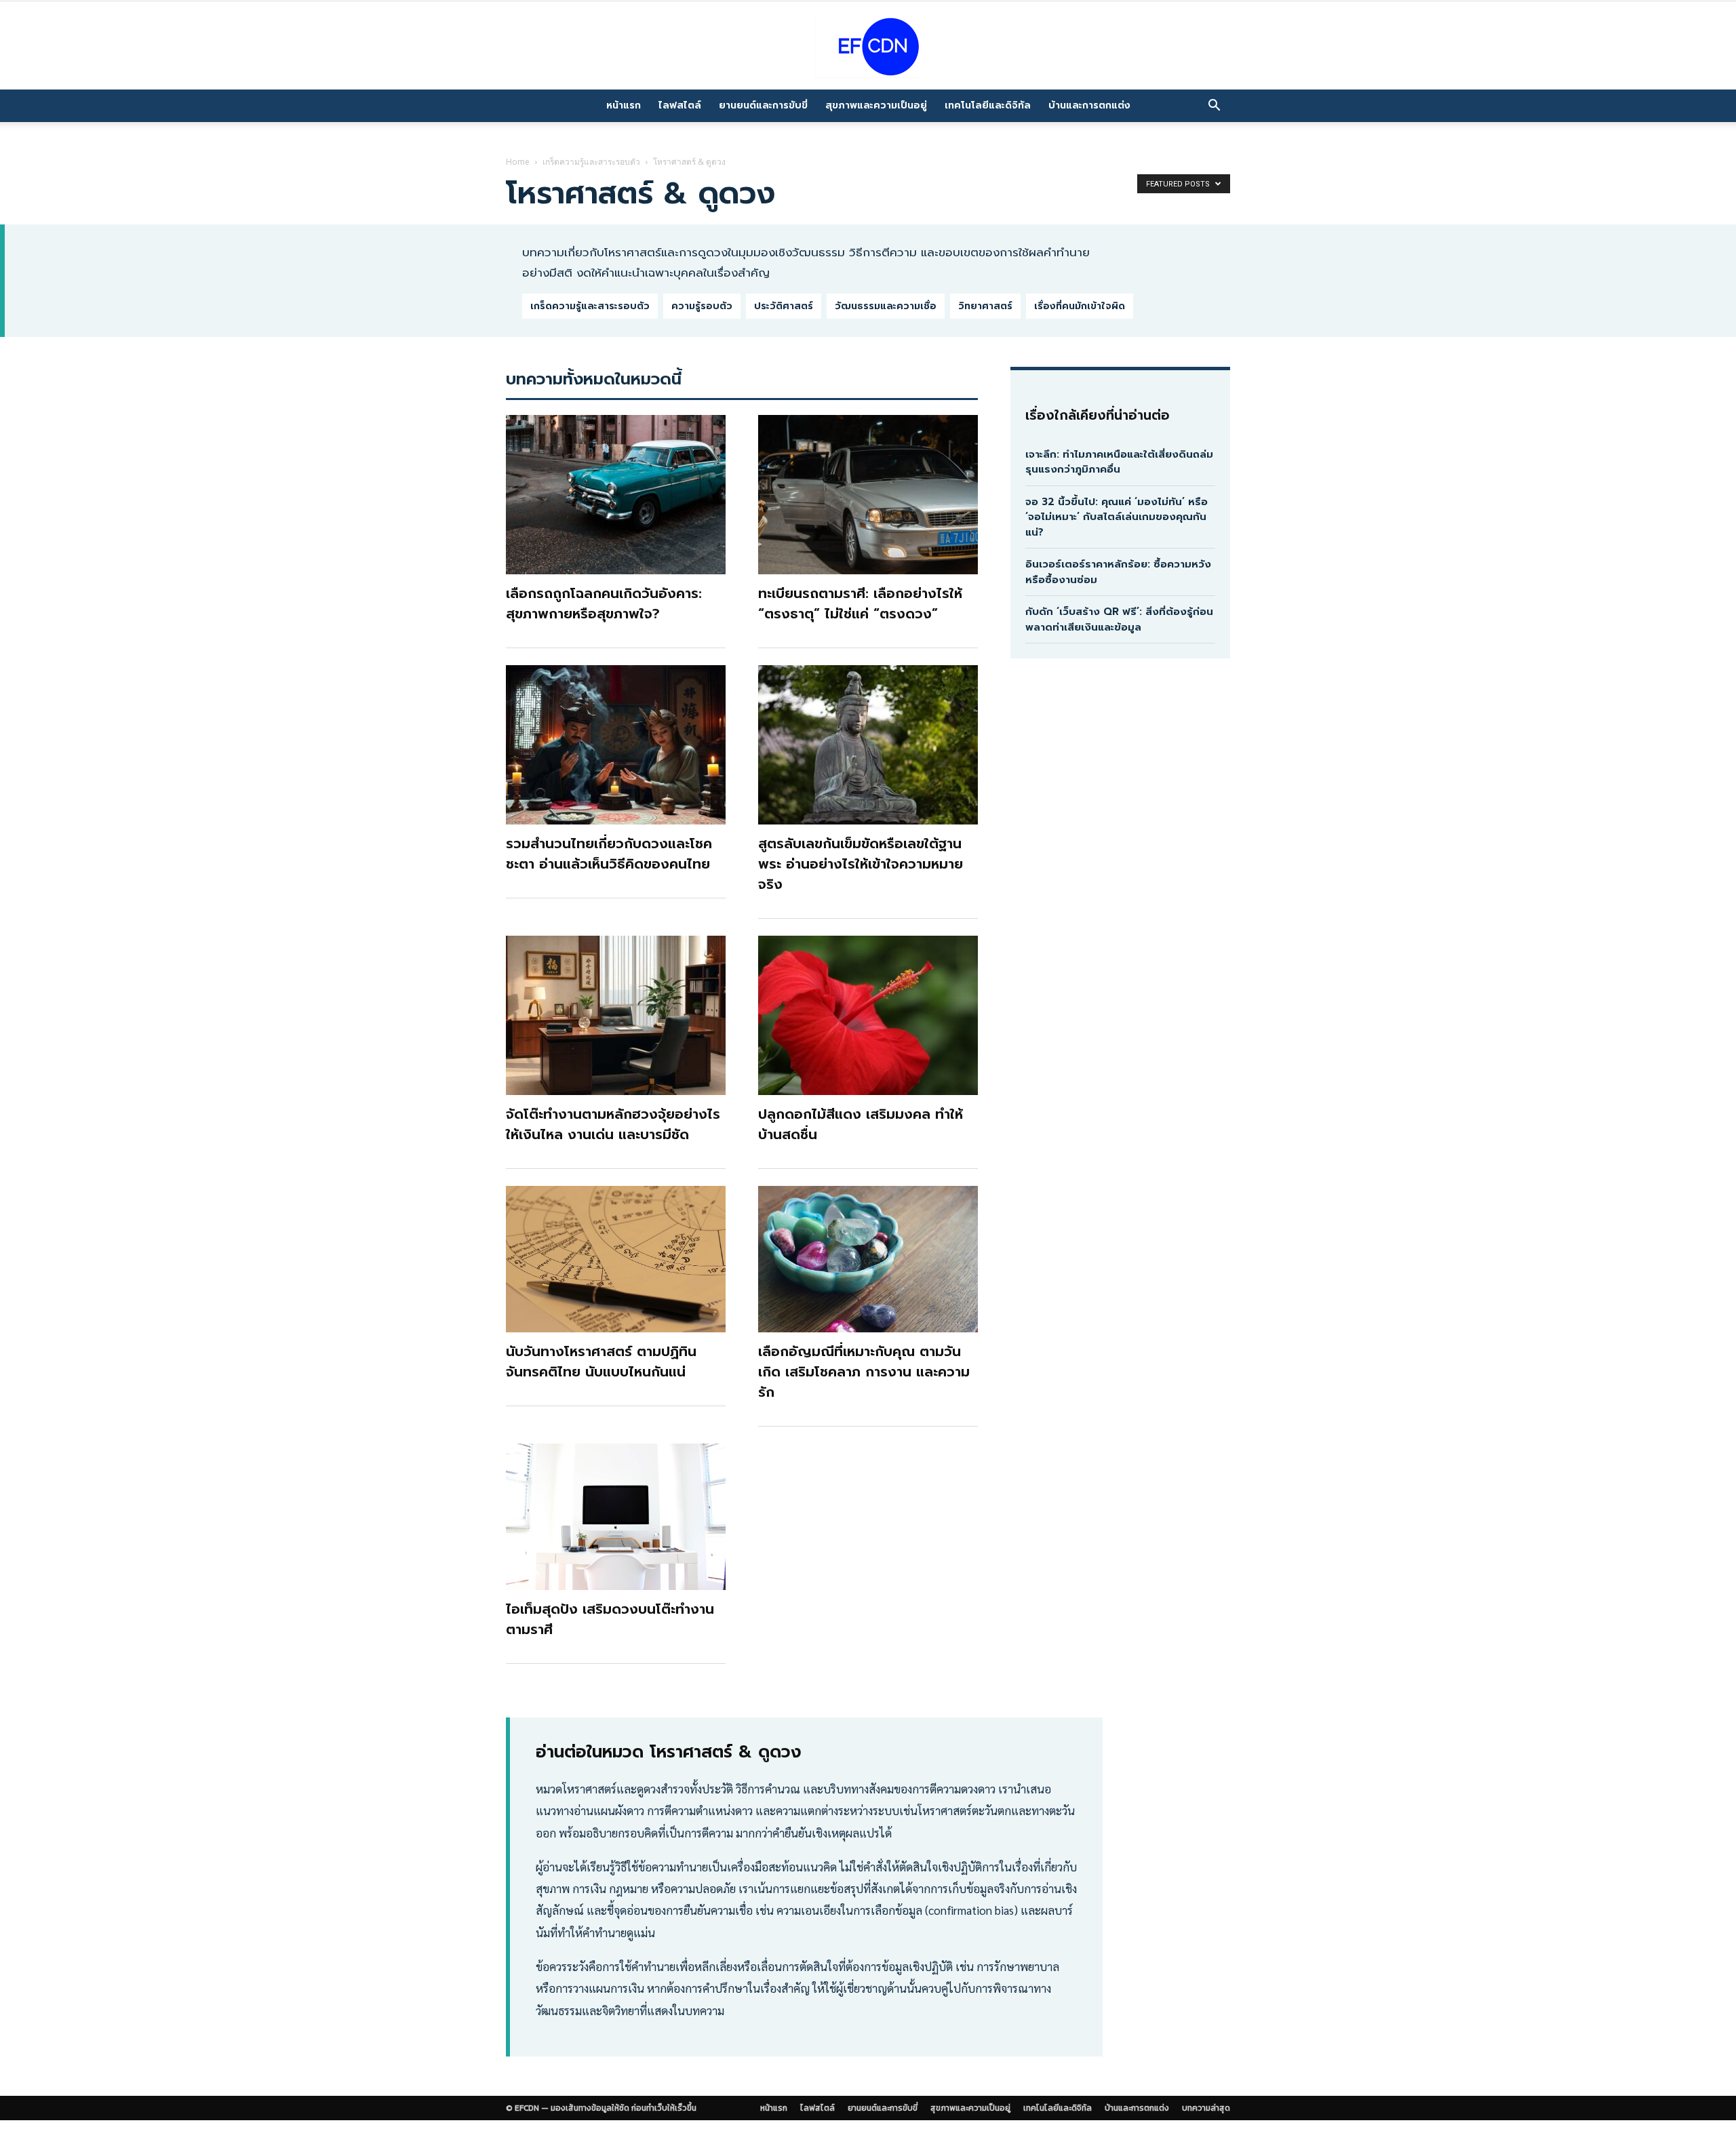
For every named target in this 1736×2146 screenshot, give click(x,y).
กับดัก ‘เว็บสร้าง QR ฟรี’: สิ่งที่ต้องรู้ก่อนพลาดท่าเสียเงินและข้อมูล (1119, 619)
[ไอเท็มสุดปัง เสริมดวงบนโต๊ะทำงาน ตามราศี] (616, 1517)
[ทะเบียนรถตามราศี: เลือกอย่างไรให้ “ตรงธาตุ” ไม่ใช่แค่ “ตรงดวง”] (868, 495)
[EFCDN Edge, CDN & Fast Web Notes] (868, 47)
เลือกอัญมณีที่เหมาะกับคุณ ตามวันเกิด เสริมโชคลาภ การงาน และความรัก (864, 1372)
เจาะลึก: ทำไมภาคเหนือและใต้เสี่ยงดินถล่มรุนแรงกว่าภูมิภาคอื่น (1119, 462)
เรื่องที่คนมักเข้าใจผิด (1080, 306)
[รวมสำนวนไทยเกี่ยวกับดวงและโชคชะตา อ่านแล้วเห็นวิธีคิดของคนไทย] (616, 745)
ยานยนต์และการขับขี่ (763, 105)
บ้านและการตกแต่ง (1089, 105)
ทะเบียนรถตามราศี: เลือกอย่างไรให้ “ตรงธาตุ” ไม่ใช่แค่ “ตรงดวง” (860, 603)
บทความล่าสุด (1206, 2108)
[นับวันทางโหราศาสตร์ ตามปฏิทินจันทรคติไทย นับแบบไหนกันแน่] (616, 1259)
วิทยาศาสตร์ (985, 306)
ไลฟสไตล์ (680, 105)
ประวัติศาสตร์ (784, 306)
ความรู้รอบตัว (702, 306)
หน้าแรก (624, 105)
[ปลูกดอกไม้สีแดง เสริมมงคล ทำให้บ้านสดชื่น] (868, 1015)
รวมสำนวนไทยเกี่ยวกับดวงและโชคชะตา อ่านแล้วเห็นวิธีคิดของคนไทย (609, 854)
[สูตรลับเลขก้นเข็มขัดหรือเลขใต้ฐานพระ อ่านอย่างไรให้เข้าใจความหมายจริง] (868, 745)
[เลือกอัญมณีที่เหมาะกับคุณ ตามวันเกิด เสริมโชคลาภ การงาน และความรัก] (868, 1259)
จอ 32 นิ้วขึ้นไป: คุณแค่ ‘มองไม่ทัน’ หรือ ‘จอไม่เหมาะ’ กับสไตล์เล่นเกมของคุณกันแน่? (1117, 517)
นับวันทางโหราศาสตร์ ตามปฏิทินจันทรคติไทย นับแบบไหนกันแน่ (601, 1362)
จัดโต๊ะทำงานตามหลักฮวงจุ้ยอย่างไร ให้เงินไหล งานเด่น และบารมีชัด (613, 1124)
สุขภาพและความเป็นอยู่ (876, 105)
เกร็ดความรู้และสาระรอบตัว (591, 162)
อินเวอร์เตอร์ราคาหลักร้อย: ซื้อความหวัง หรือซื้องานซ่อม (1118, 572)
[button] (1214, 106)
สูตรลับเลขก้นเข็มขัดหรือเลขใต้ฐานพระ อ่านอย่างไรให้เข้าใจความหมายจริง (861, 864)
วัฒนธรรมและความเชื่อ (886, 306)
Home (518, 162)
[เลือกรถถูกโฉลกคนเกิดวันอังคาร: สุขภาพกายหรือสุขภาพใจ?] (616, 495)
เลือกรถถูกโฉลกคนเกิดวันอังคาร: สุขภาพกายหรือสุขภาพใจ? (604, 603)
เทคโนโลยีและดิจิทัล (988, 105)
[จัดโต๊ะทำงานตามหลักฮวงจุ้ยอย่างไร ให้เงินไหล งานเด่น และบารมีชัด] (616, 1015)
